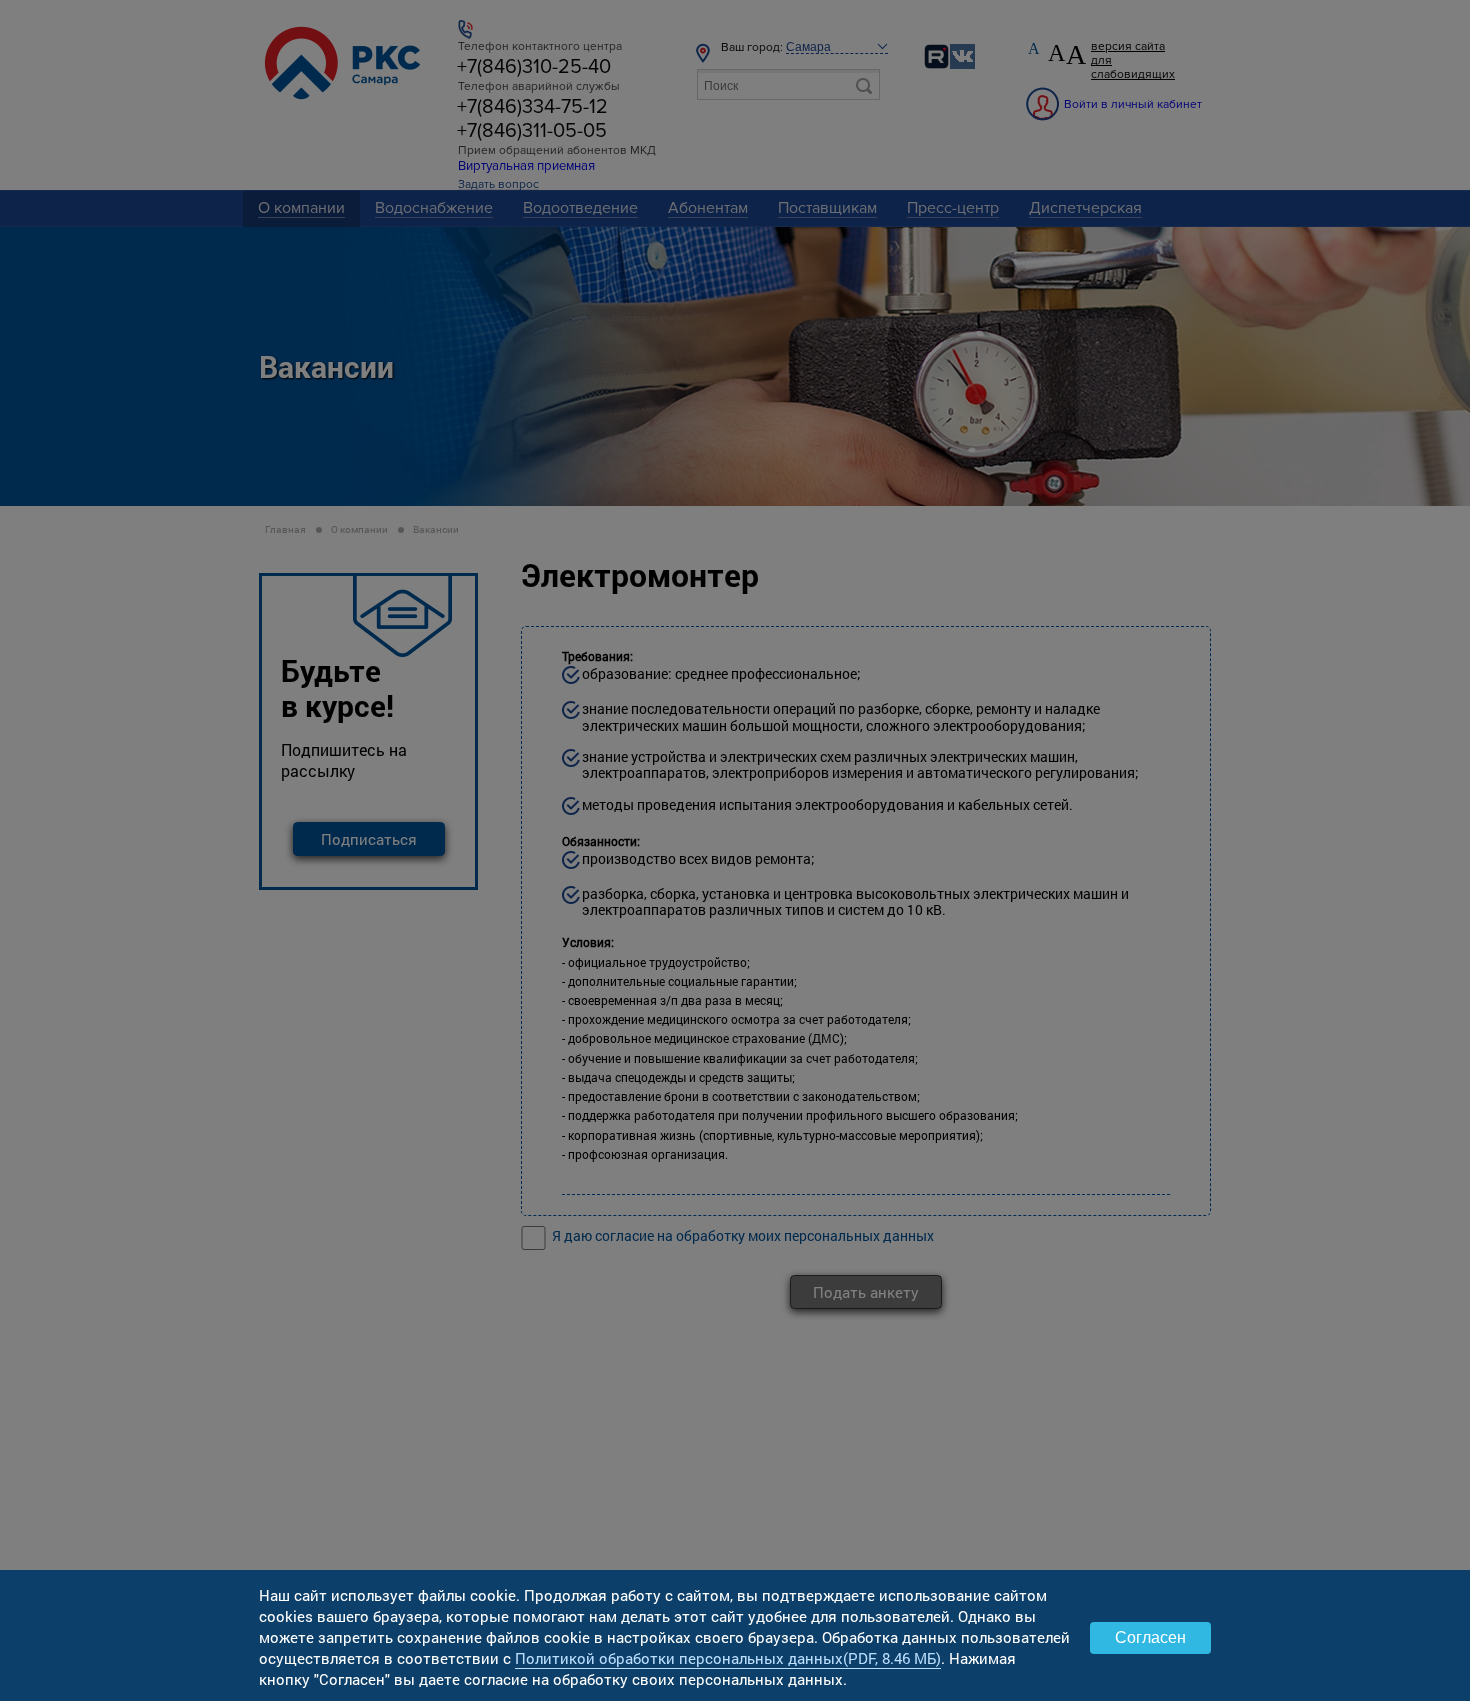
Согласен (1150, 1637)
